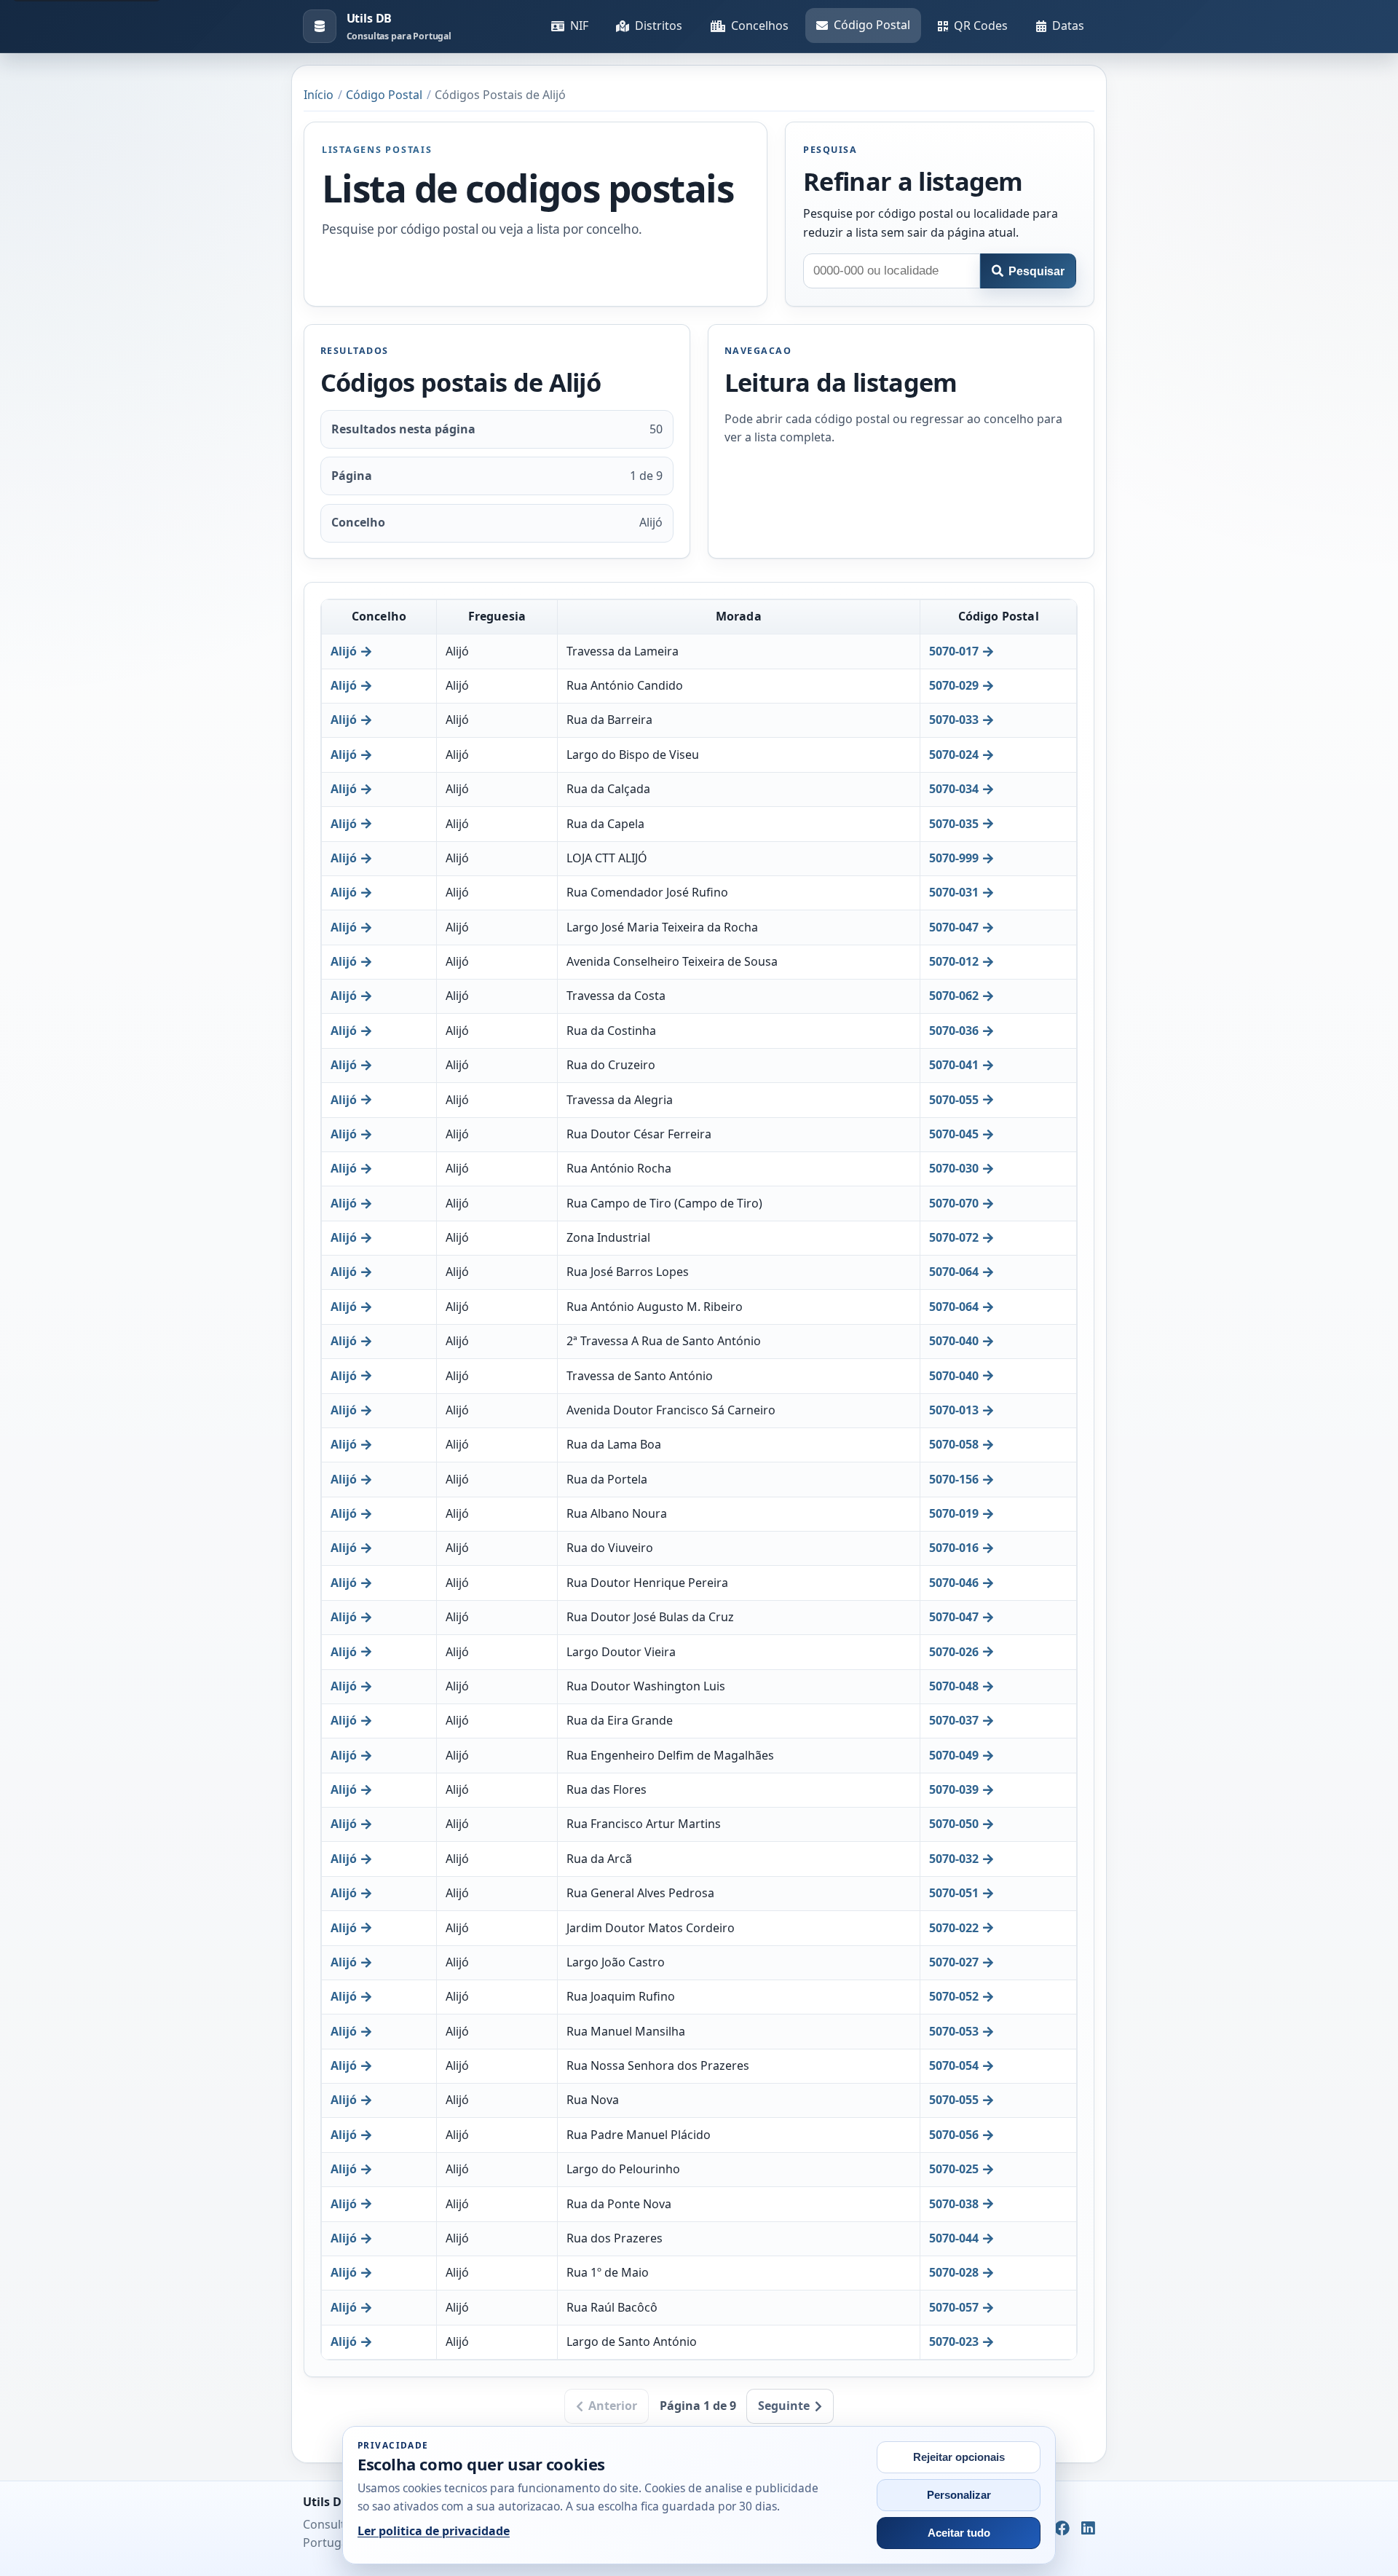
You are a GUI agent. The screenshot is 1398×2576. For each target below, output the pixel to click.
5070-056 (954, 2135)
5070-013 (954, 1410)
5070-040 (954, 1341)
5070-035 (954, 824)
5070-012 (954, 961)
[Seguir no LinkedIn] (1088, 2529)
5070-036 (954, 1031)
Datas (1068, 25)
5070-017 (954, 651)
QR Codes (981, 25)
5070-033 (954, 720)
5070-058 (954, 1444)
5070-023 (954, 2341)
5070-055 (954, 1100)
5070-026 (954, 1652)
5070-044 (954, 2238)
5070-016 (954, 1548)
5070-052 (954, 1996)
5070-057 (954, 2307)
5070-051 (954, 1893)
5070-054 (954, 2065)
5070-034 (954, 789)
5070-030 (954, 1168)
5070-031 (954, 892)
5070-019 (954, 1513)
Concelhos (760, 25)
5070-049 (954, 1755)
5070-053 (954, 2031)
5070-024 (954, 755)
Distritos (659, 25)
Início (319, 95)
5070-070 (954, 1203)
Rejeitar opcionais (959, 2457)
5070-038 (954, 2204)
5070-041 (954, 1065)
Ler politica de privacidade (434, 2531)
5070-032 (954, 1859)
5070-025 (954, 2169)
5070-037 (954, 1720)
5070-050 (954, 1824)
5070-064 (954, 1272)
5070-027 (954, 1962)
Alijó (344, 651)
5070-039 (954, 1789)
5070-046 (954, 1583)
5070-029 (954, 685)
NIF (579, 25)
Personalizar (959, 2495)
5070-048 (954, 1686)
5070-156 (954, 1479)
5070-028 (954, 2272)
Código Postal (872, 25)
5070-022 (954, 1928)
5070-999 (954, 858)
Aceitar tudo (959, 2533)
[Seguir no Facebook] (1062, 2529)
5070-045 (954, 1134)
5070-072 (954, 1237)
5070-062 (954, 996)
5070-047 (954, 927)
